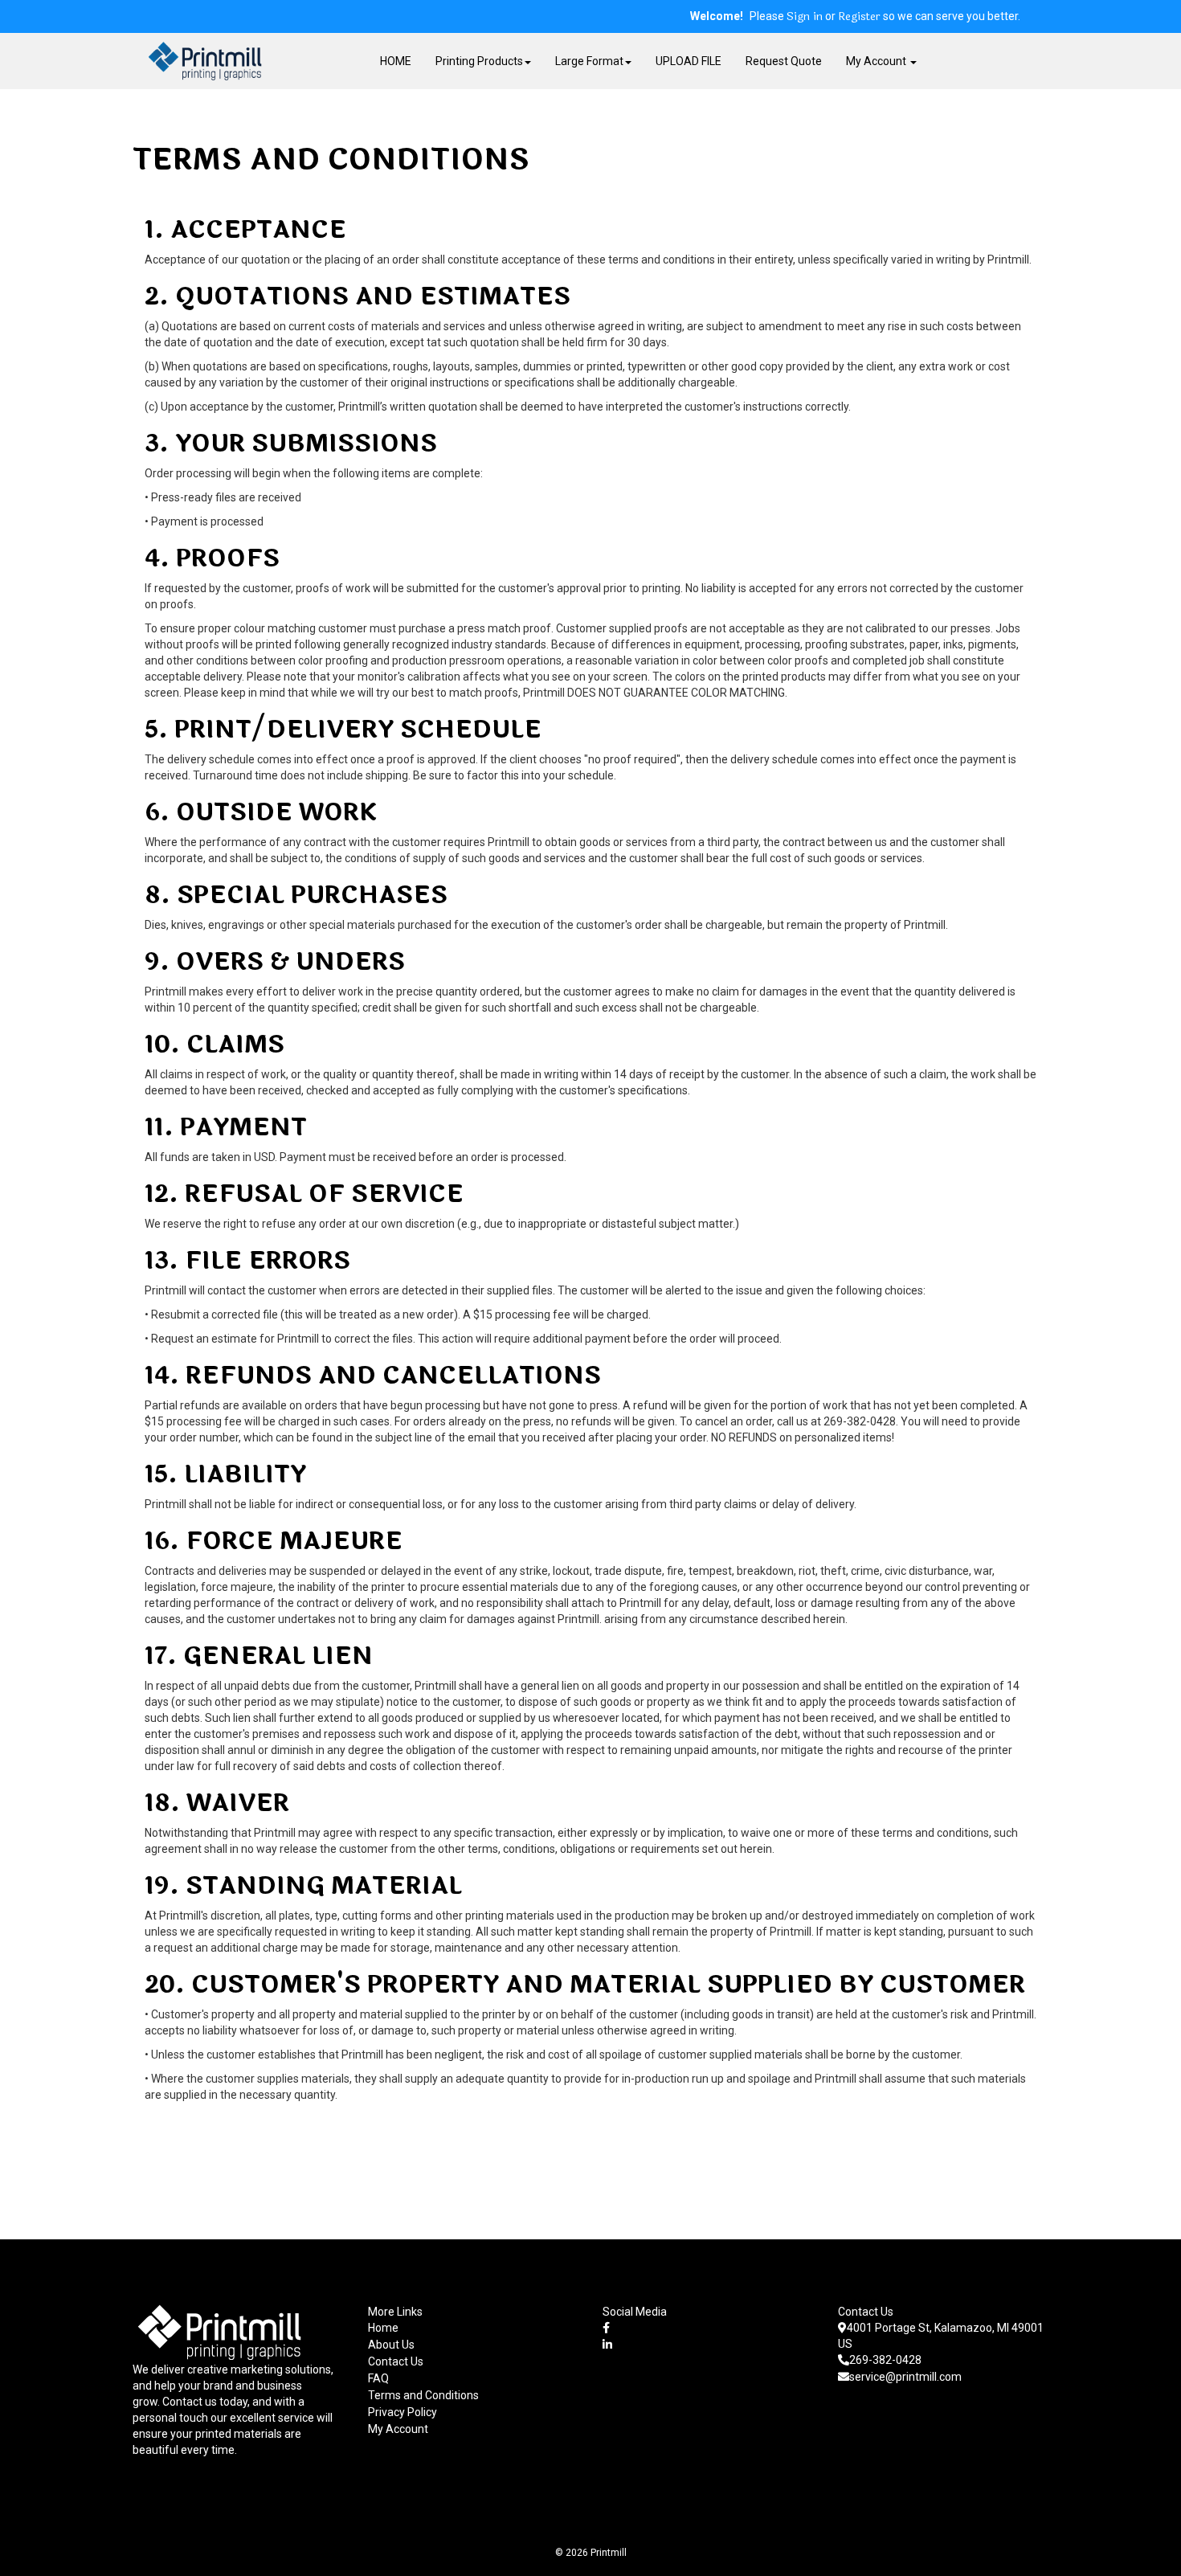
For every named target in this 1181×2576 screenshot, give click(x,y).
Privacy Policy (403, 2412)
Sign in (805, 17)
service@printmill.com (905, 2377)
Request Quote (784, 61)
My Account (398, 2429)
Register (859, 17)
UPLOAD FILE (689, 61)
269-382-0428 (885, 2360)
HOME (396, 61)
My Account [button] (877, 61)
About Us (391, 2345)
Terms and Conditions (423, 2395)
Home (383, 2328)
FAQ (378, 2378)
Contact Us (396, 2361)
